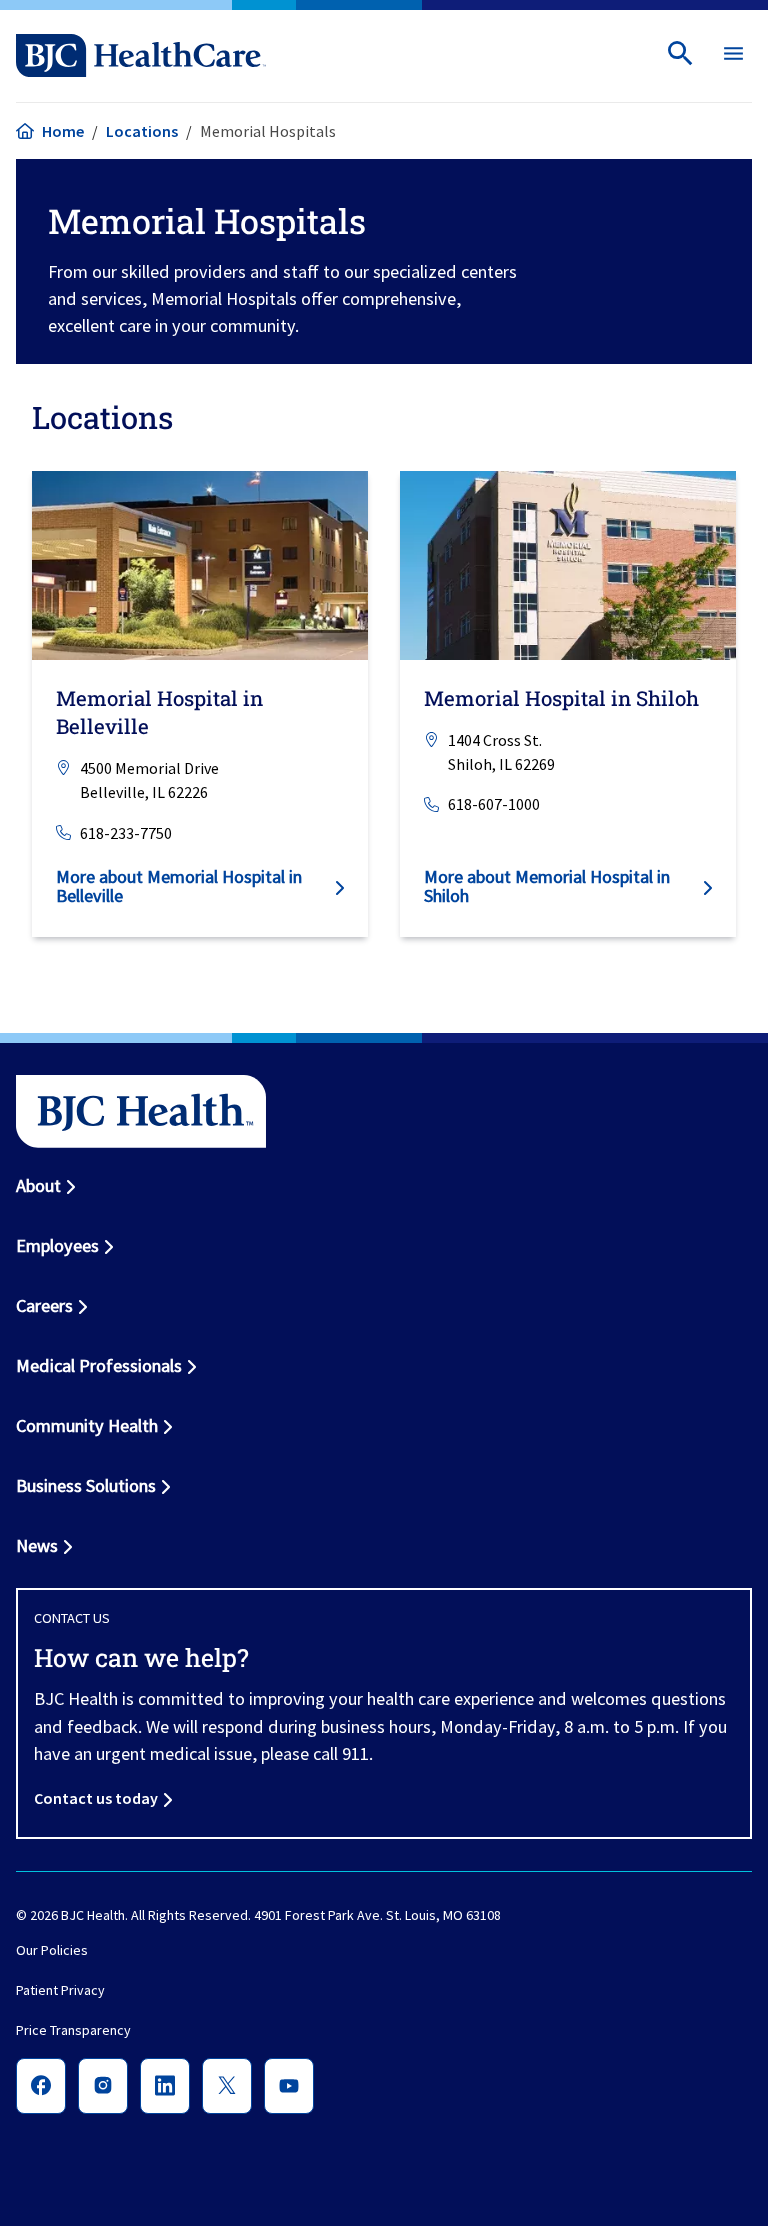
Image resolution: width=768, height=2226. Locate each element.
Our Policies (52, 1951)
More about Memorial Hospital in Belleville (179, 885)
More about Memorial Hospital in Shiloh (547, 885)
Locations (142, 131)
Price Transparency (73, 2031)
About (38, 1185)
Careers (44, 1305)
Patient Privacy (60, 1991)
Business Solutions (86, 1485)
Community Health (87, 1425)
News (37, 1545)
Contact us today (96, 1798)
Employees (57, 1245)
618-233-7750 (126, 832)
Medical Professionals (99, 1365)
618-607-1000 (494, 804)
